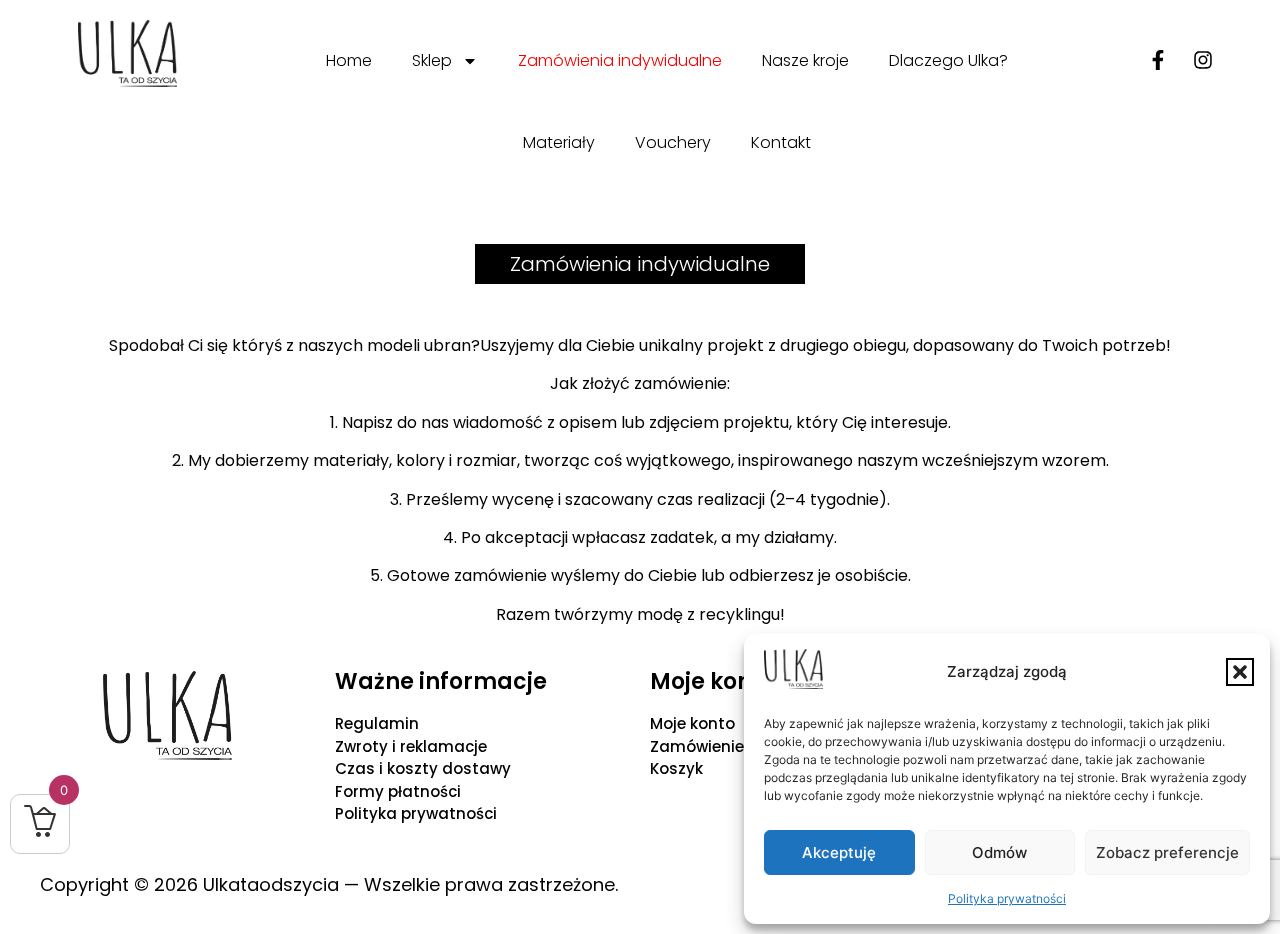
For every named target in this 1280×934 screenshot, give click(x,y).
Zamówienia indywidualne (620, 60)
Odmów (999, 852)
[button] (1240, 672)
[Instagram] (1203, 60)
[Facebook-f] (1158, 60)
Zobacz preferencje (1167, 852)
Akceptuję (839, 852)
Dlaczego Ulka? (948, 60)
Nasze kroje (805, 60)
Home (349, 60)
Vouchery (673, 142)
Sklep (432, 60)
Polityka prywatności (1007, 898)
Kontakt (781, 142)
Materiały (559, 142)
